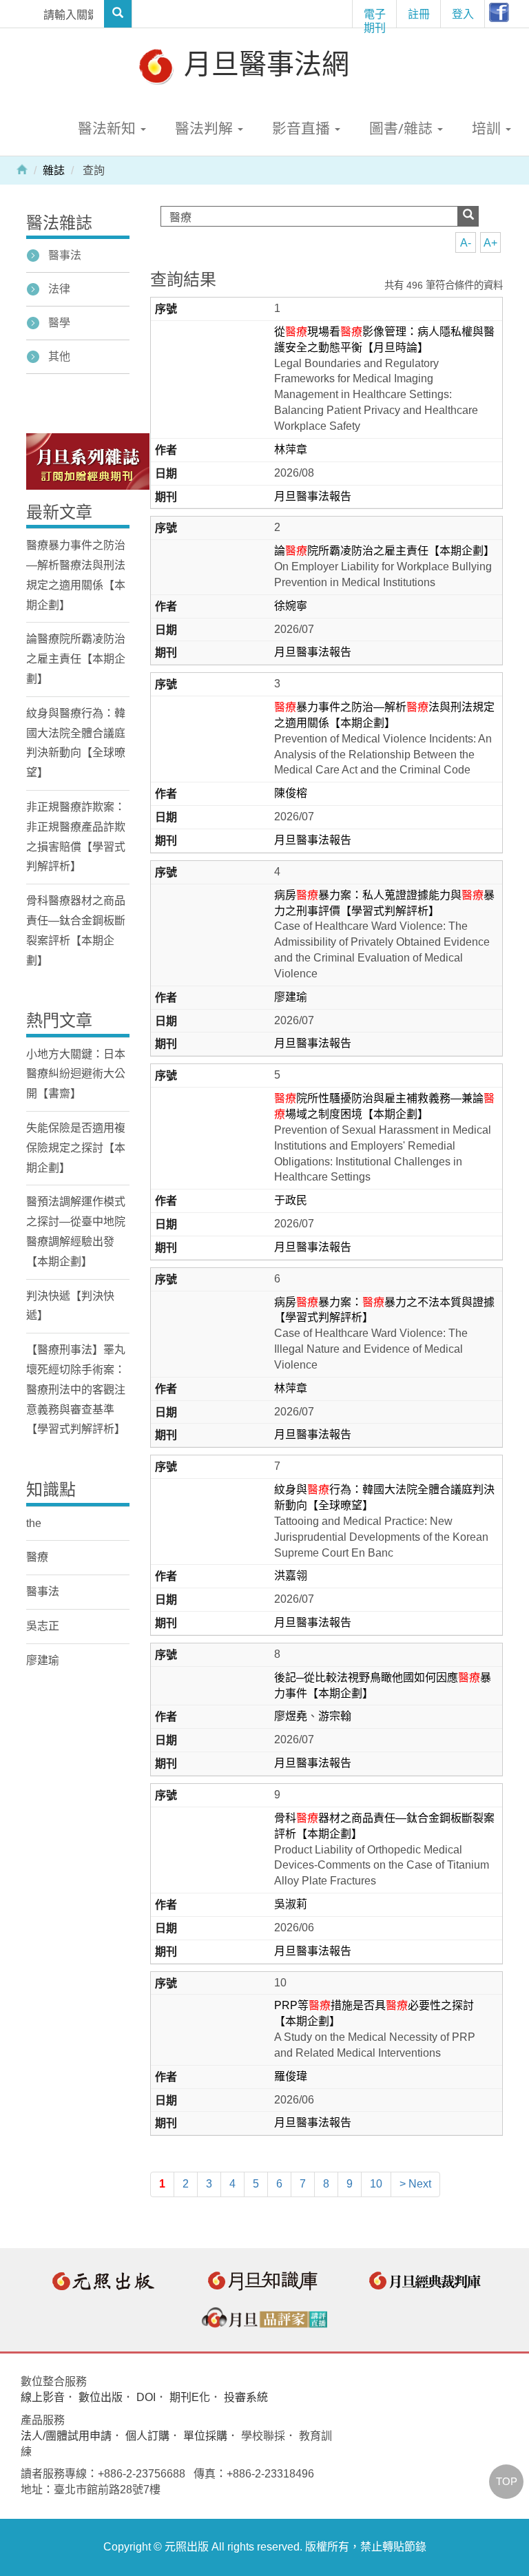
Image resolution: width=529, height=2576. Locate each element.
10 (376, 2184)
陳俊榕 (291, 793)
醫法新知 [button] (108, 128)
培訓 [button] (488, 128)
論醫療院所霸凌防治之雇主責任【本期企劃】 (76, 659)
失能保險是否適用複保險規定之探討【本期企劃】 (76, 1148)
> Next (415, 2184)
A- (466, 243)
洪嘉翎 (291, 1576)
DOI (146, 2397)
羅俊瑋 (291, 2076)
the (34, 1523)
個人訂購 (147, 2436)
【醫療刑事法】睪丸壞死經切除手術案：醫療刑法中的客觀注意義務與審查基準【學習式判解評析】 (76, 1389)
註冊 (419, 14)
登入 (463, 14)
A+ (490, 243)
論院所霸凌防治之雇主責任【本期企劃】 (384, 551)
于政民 (291, 1200)
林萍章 (291, 449)
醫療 (37, 1557)
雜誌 (54, 170)
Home (22, 169)
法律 (59, 289)
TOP (507, 2481)
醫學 (59, 323)
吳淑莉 (291, 1904)
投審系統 (246, 2397)
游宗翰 (335, 1716)
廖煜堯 (291, 1716)
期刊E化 (190, 2397)
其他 (59, 356)
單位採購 (205, 2436)
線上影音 (43, 2397)
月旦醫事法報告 (313, 496)
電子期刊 (375, 17)
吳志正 (43, 1626)
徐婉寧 (291, 606)
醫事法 (65, 255)
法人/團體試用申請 (66, 2436)
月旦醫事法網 (263, 63)
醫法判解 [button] (206, 128)
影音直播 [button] (303, 128)
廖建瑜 (291, 997)
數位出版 (101, 2397)
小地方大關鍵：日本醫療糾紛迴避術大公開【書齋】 (76, 1074)
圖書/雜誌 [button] (403, 128)
